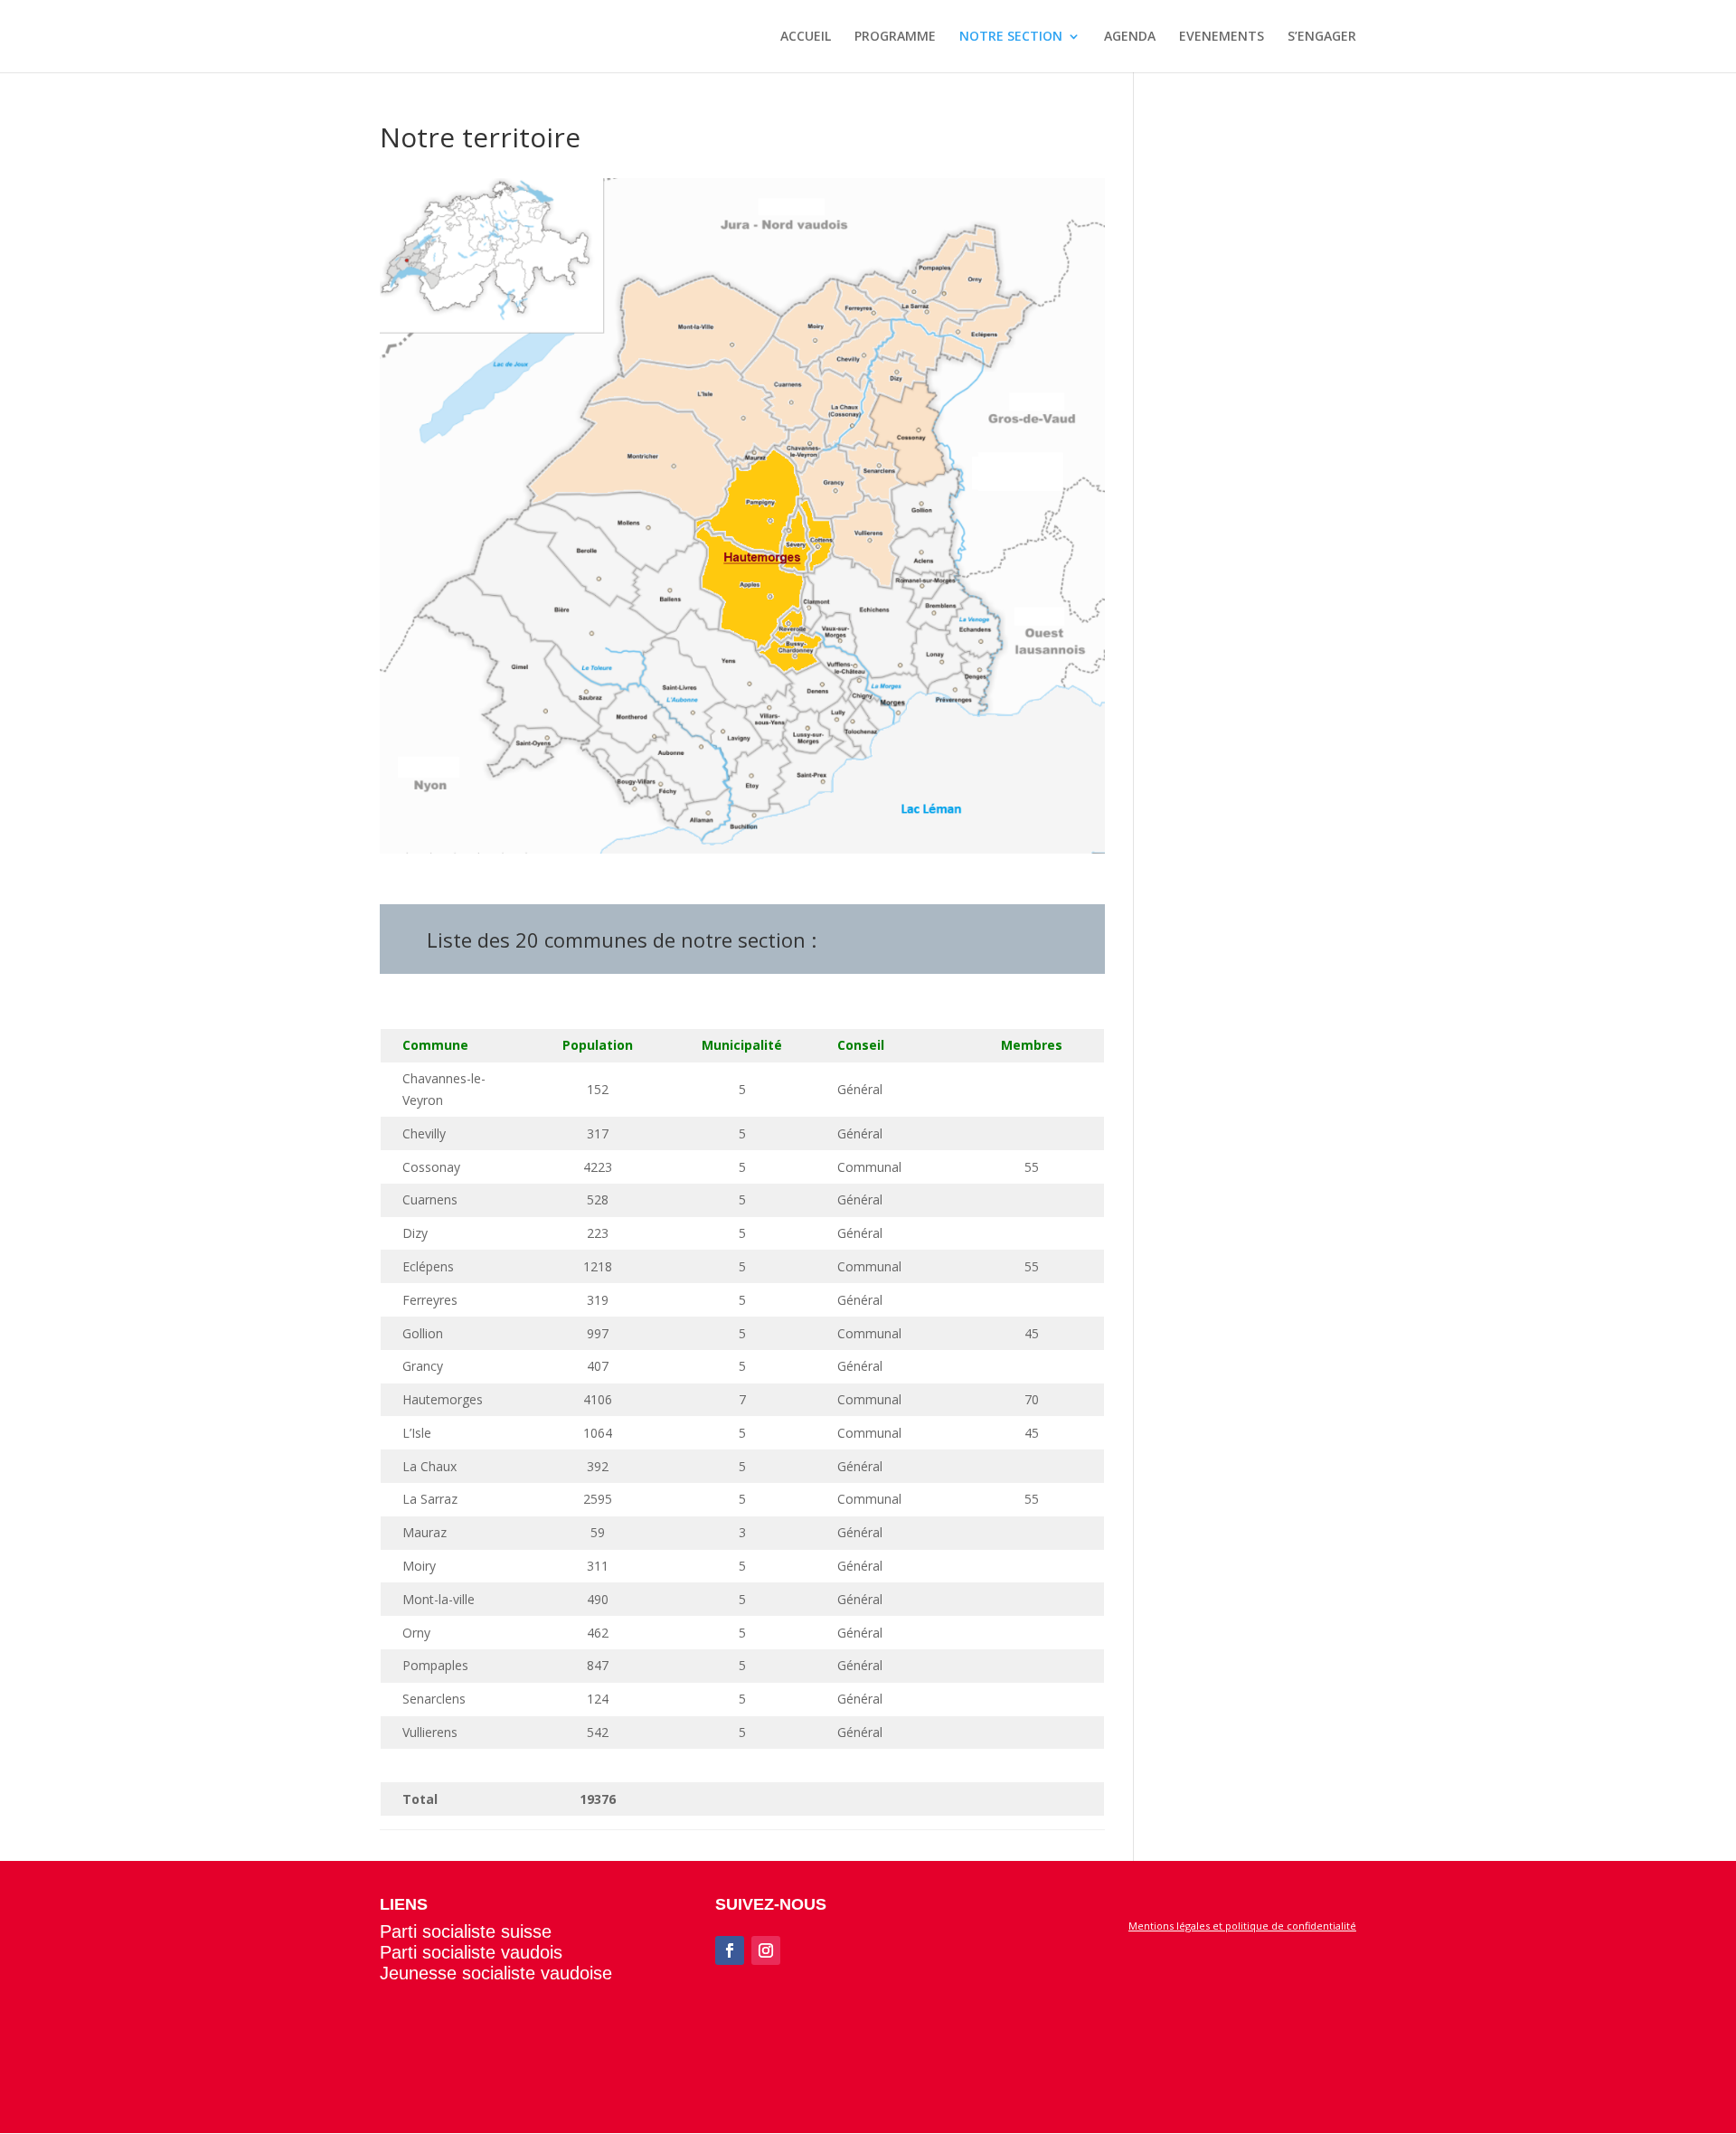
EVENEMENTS (1222, 37)
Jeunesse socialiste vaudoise (496, 1973)
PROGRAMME (895, 37)
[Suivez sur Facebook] (730, 1950)
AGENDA (1130, 37)
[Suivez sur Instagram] (766, 1950)
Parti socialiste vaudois (471, 1952)
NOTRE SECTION (1011, 37)
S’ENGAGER (1322, 37)
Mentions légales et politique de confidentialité (1242, 1926)
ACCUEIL (806, 37)
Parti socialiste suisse (466, 1931)
